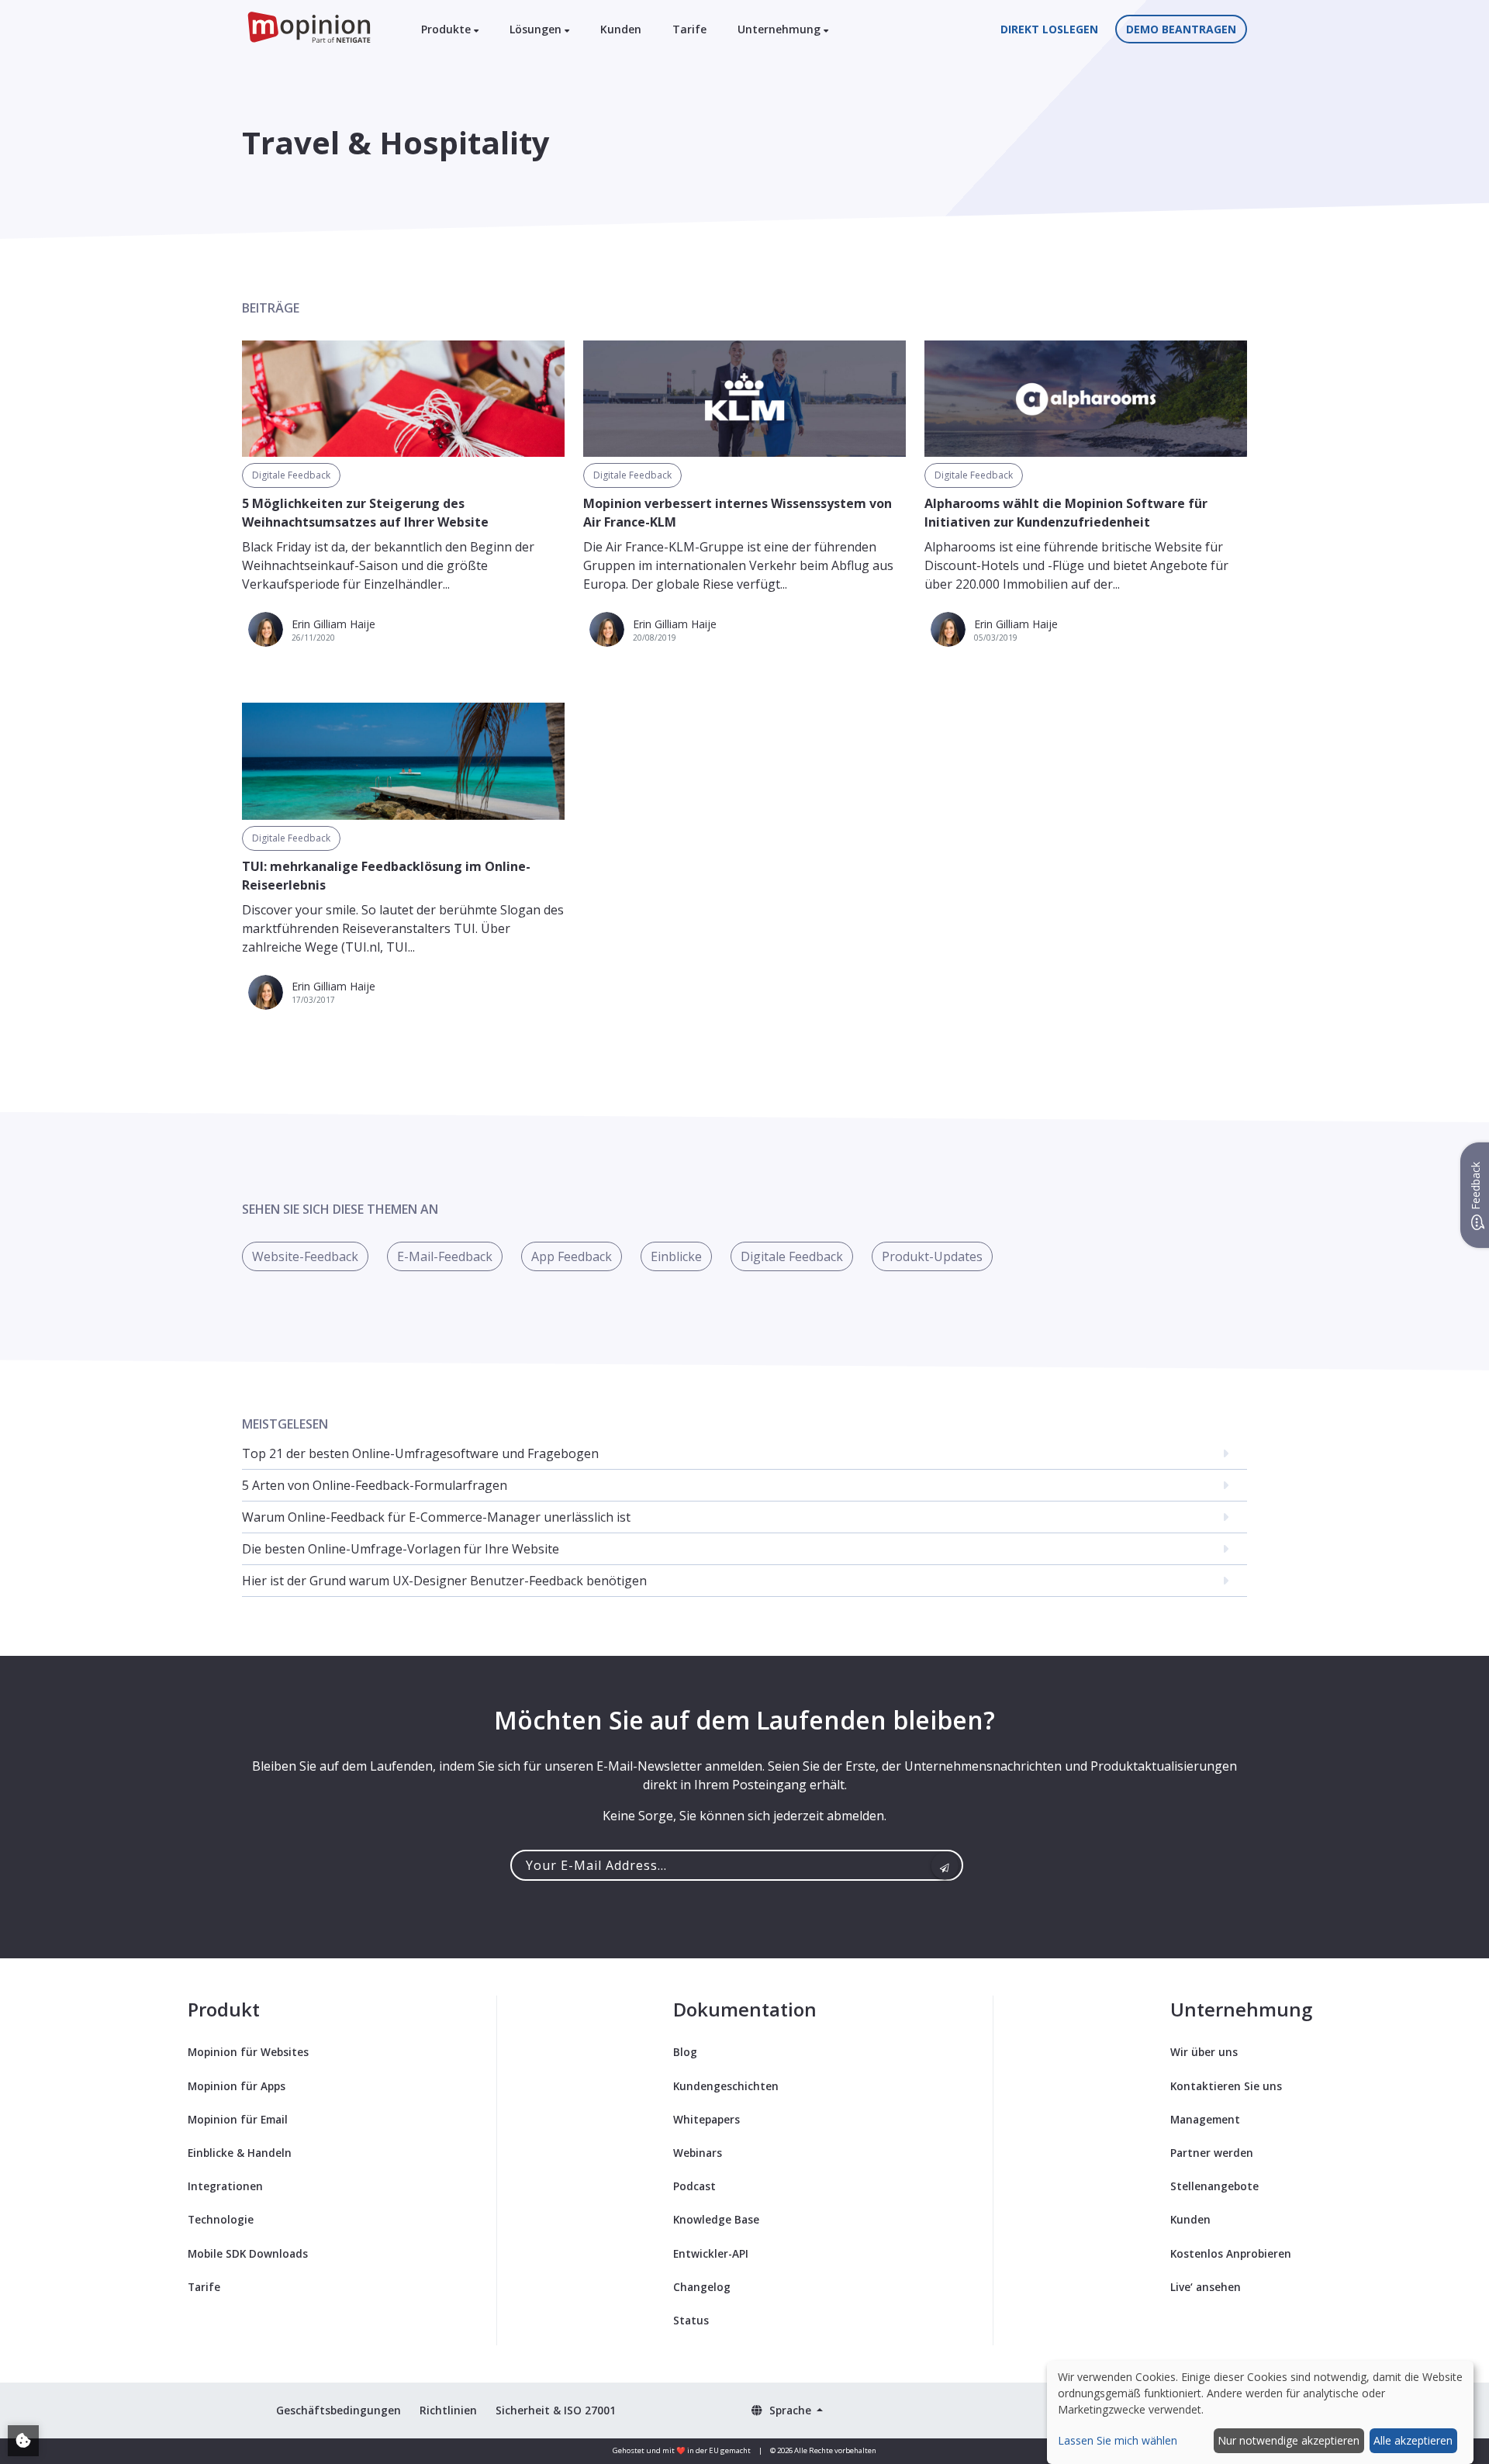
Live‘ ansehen (1206, 2287)
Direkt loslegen (1049, 29)
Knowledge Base (716, 2219)
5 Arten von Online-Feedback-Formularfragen (375, 1485)
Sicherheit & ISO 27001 (556, 2410)
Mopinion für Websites (248, 2052)
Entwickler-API (711, 2253)
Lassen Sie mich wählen (1118, 2440)
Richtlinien (448, 2410)
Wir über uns (1204, 2052)
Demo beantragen (1181, 29)
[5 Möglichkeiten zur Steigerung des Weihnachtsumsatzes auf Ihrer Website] (403, 399)
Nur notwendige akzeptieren (1289, 2440)
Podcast (694, 2186)
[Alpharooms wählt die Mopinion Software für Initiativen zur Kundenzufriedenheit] (1086, 399)
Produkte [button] (447, 29)
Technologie (221, 2219)
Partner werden (1212, 2153)
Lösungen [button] (537, 29)
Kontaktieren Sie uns (1226, 2086)
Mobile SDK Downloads (248, 2253)
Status (691, 2320)
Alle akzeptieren (1413, 2440)
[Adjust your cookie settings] (23, 2441)
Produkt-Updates (932, 1256)
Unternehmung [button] (781, 29)
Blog (685, 2052)
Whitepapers (706, 2119)
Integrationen (225, 2186)
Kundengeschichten (726, 2086)
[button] (787, 2410)
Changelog (702, 2287)
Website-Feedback (305, 1256)
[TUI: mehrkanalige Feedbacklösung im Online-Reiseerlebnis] (403, 761)
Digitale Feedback (291, 475)
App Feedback (572, 1256)
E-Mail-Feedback (445, 1256)
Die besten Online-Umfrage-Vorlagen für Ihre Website (401, 1549)
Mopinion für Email (238, 2119)
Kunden (621, 29)
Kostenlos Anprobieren (1231, 2253)
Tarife (689, 29)
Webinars (698, 2153)
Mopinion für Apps (237, 2086)
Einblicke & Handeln (240, 2153)
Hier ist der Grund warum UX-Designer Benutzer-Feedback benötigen (444, 1581)
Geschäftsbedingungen (339, 2410)
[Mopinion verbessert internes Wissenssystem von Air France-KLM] (744, 399)
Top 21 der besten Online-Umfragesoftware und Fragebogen (420, 1453)
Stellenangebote (1214, 2186)
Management (1205, 2119)
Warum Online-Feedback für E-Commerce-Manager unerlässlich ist (436, 1517)
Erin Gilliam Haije (333, 624)
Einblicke (676, 1256)
